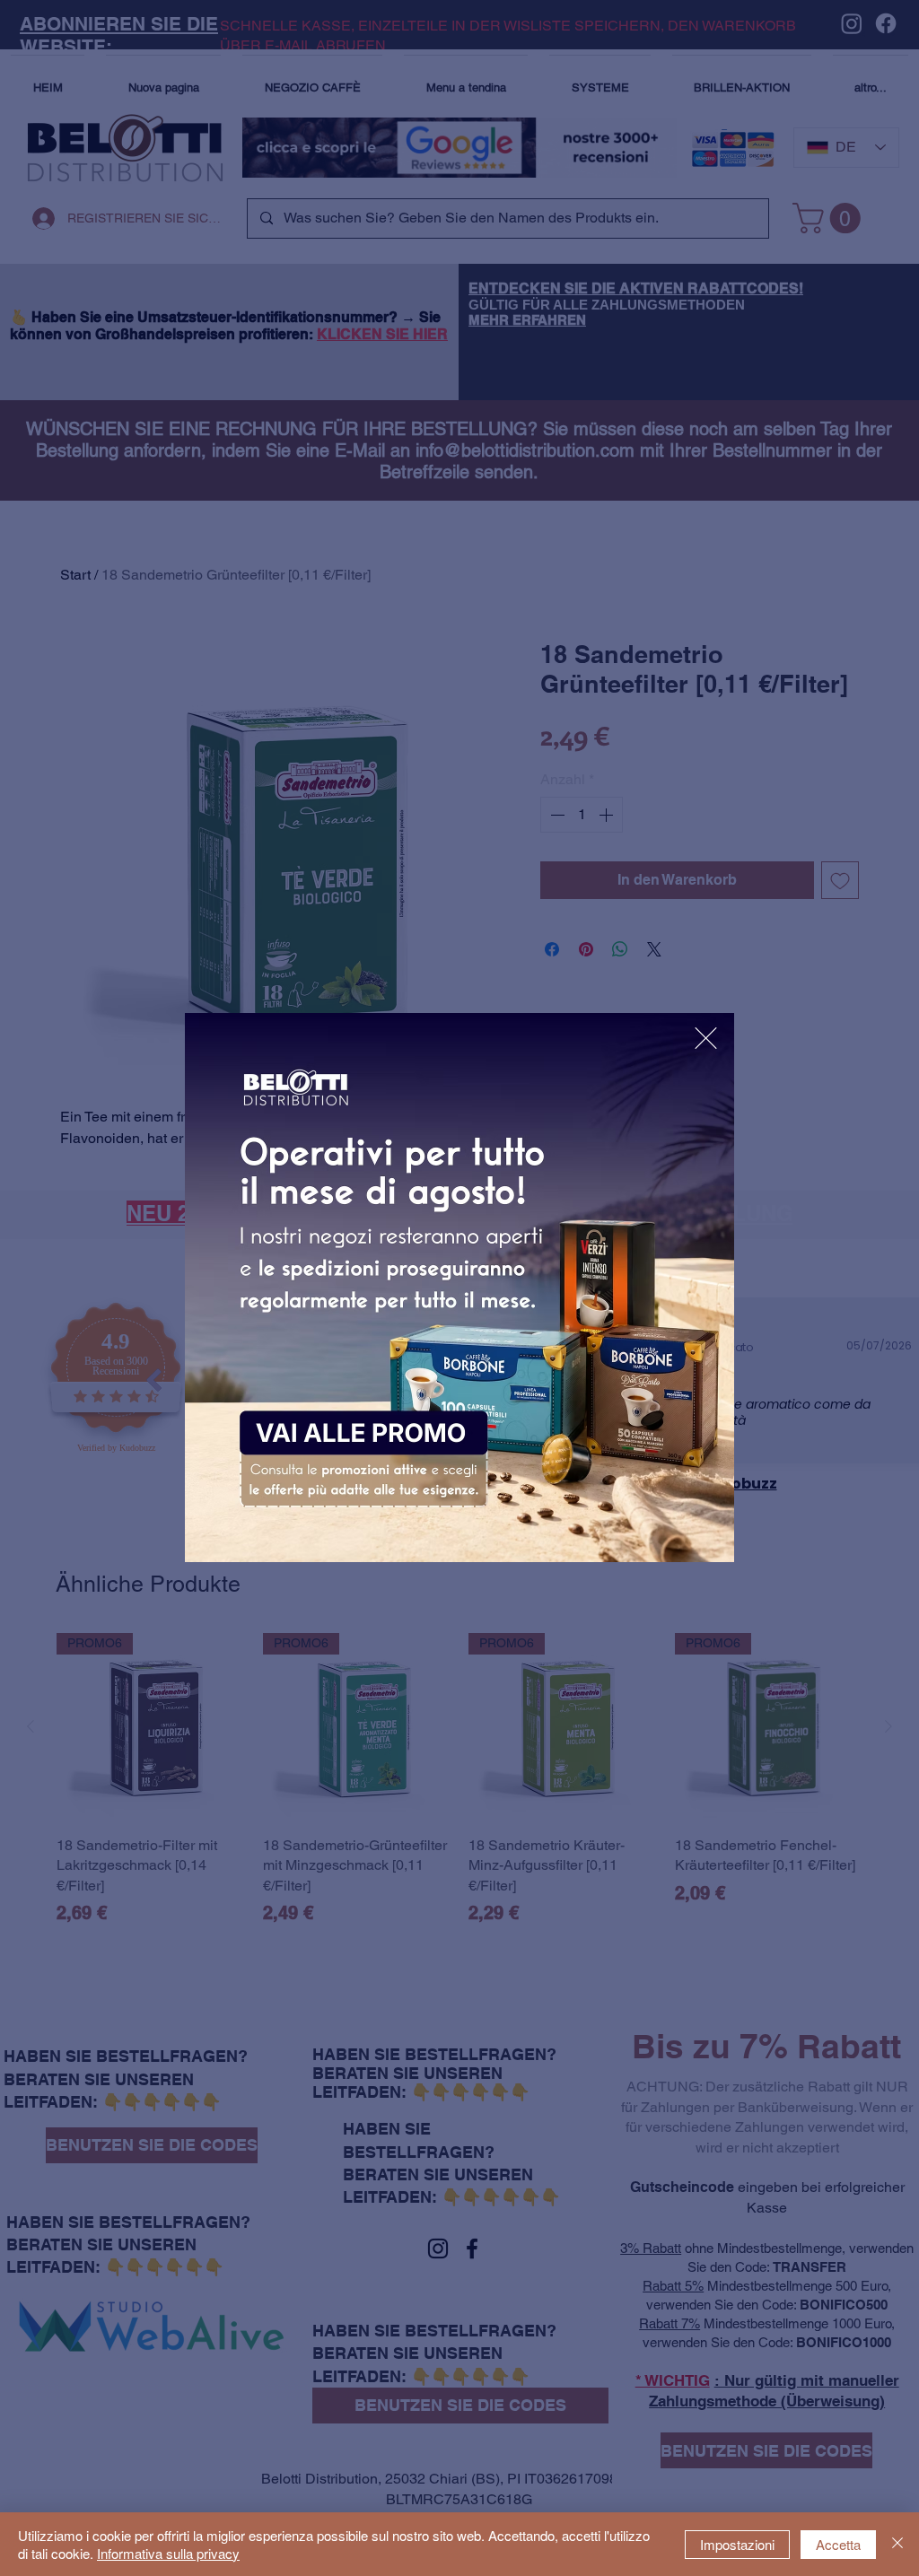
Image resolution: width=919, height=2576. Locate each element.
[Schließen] (897, 2544)
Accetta (838, 2544)
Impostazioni (737, 2544)
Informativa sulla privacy (168, 2553)
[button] (706, 1038)
